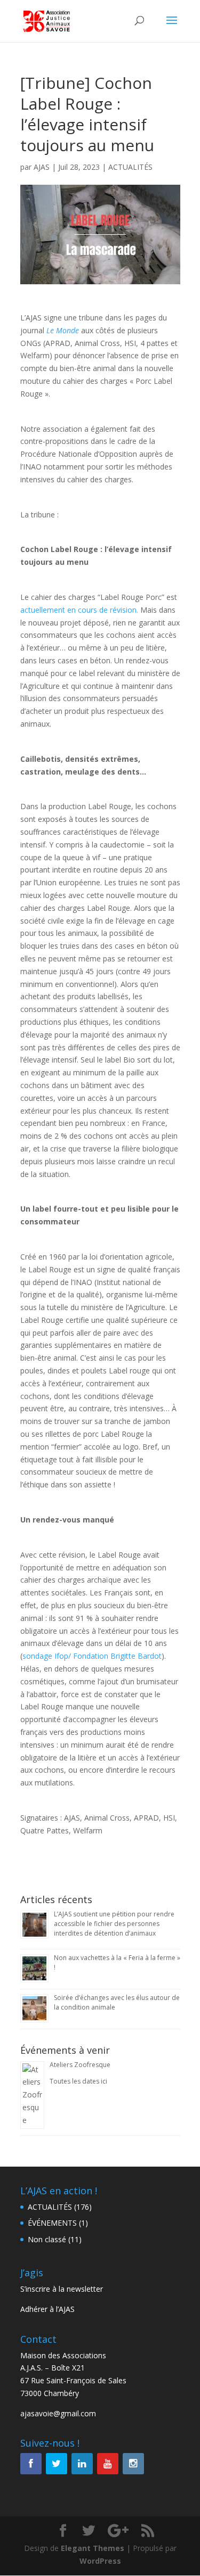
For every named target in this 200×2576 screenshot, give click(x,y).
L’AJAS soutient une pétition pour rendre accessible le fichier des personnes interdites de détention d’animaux (114, 1924)
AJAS (42, 167)
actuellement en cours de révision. (79, 610)
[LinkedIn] (82, 2464)
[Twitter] (57, 2464)
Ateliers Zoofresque (80, 2065)
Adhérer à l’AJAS (47, 2309)
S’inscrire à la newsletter (62, 2289)
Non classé (47, 2239)
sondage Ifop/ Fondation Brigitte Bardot (92, 1656)
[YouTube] (108, 2464)
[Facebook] (31, 2464)
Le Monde (63, 330)
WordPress (100, 2561)
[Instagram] (133, 2464)
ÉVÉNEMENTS (52, 2223)
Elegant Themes (93, 2548)
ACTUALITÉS (130, 167)
